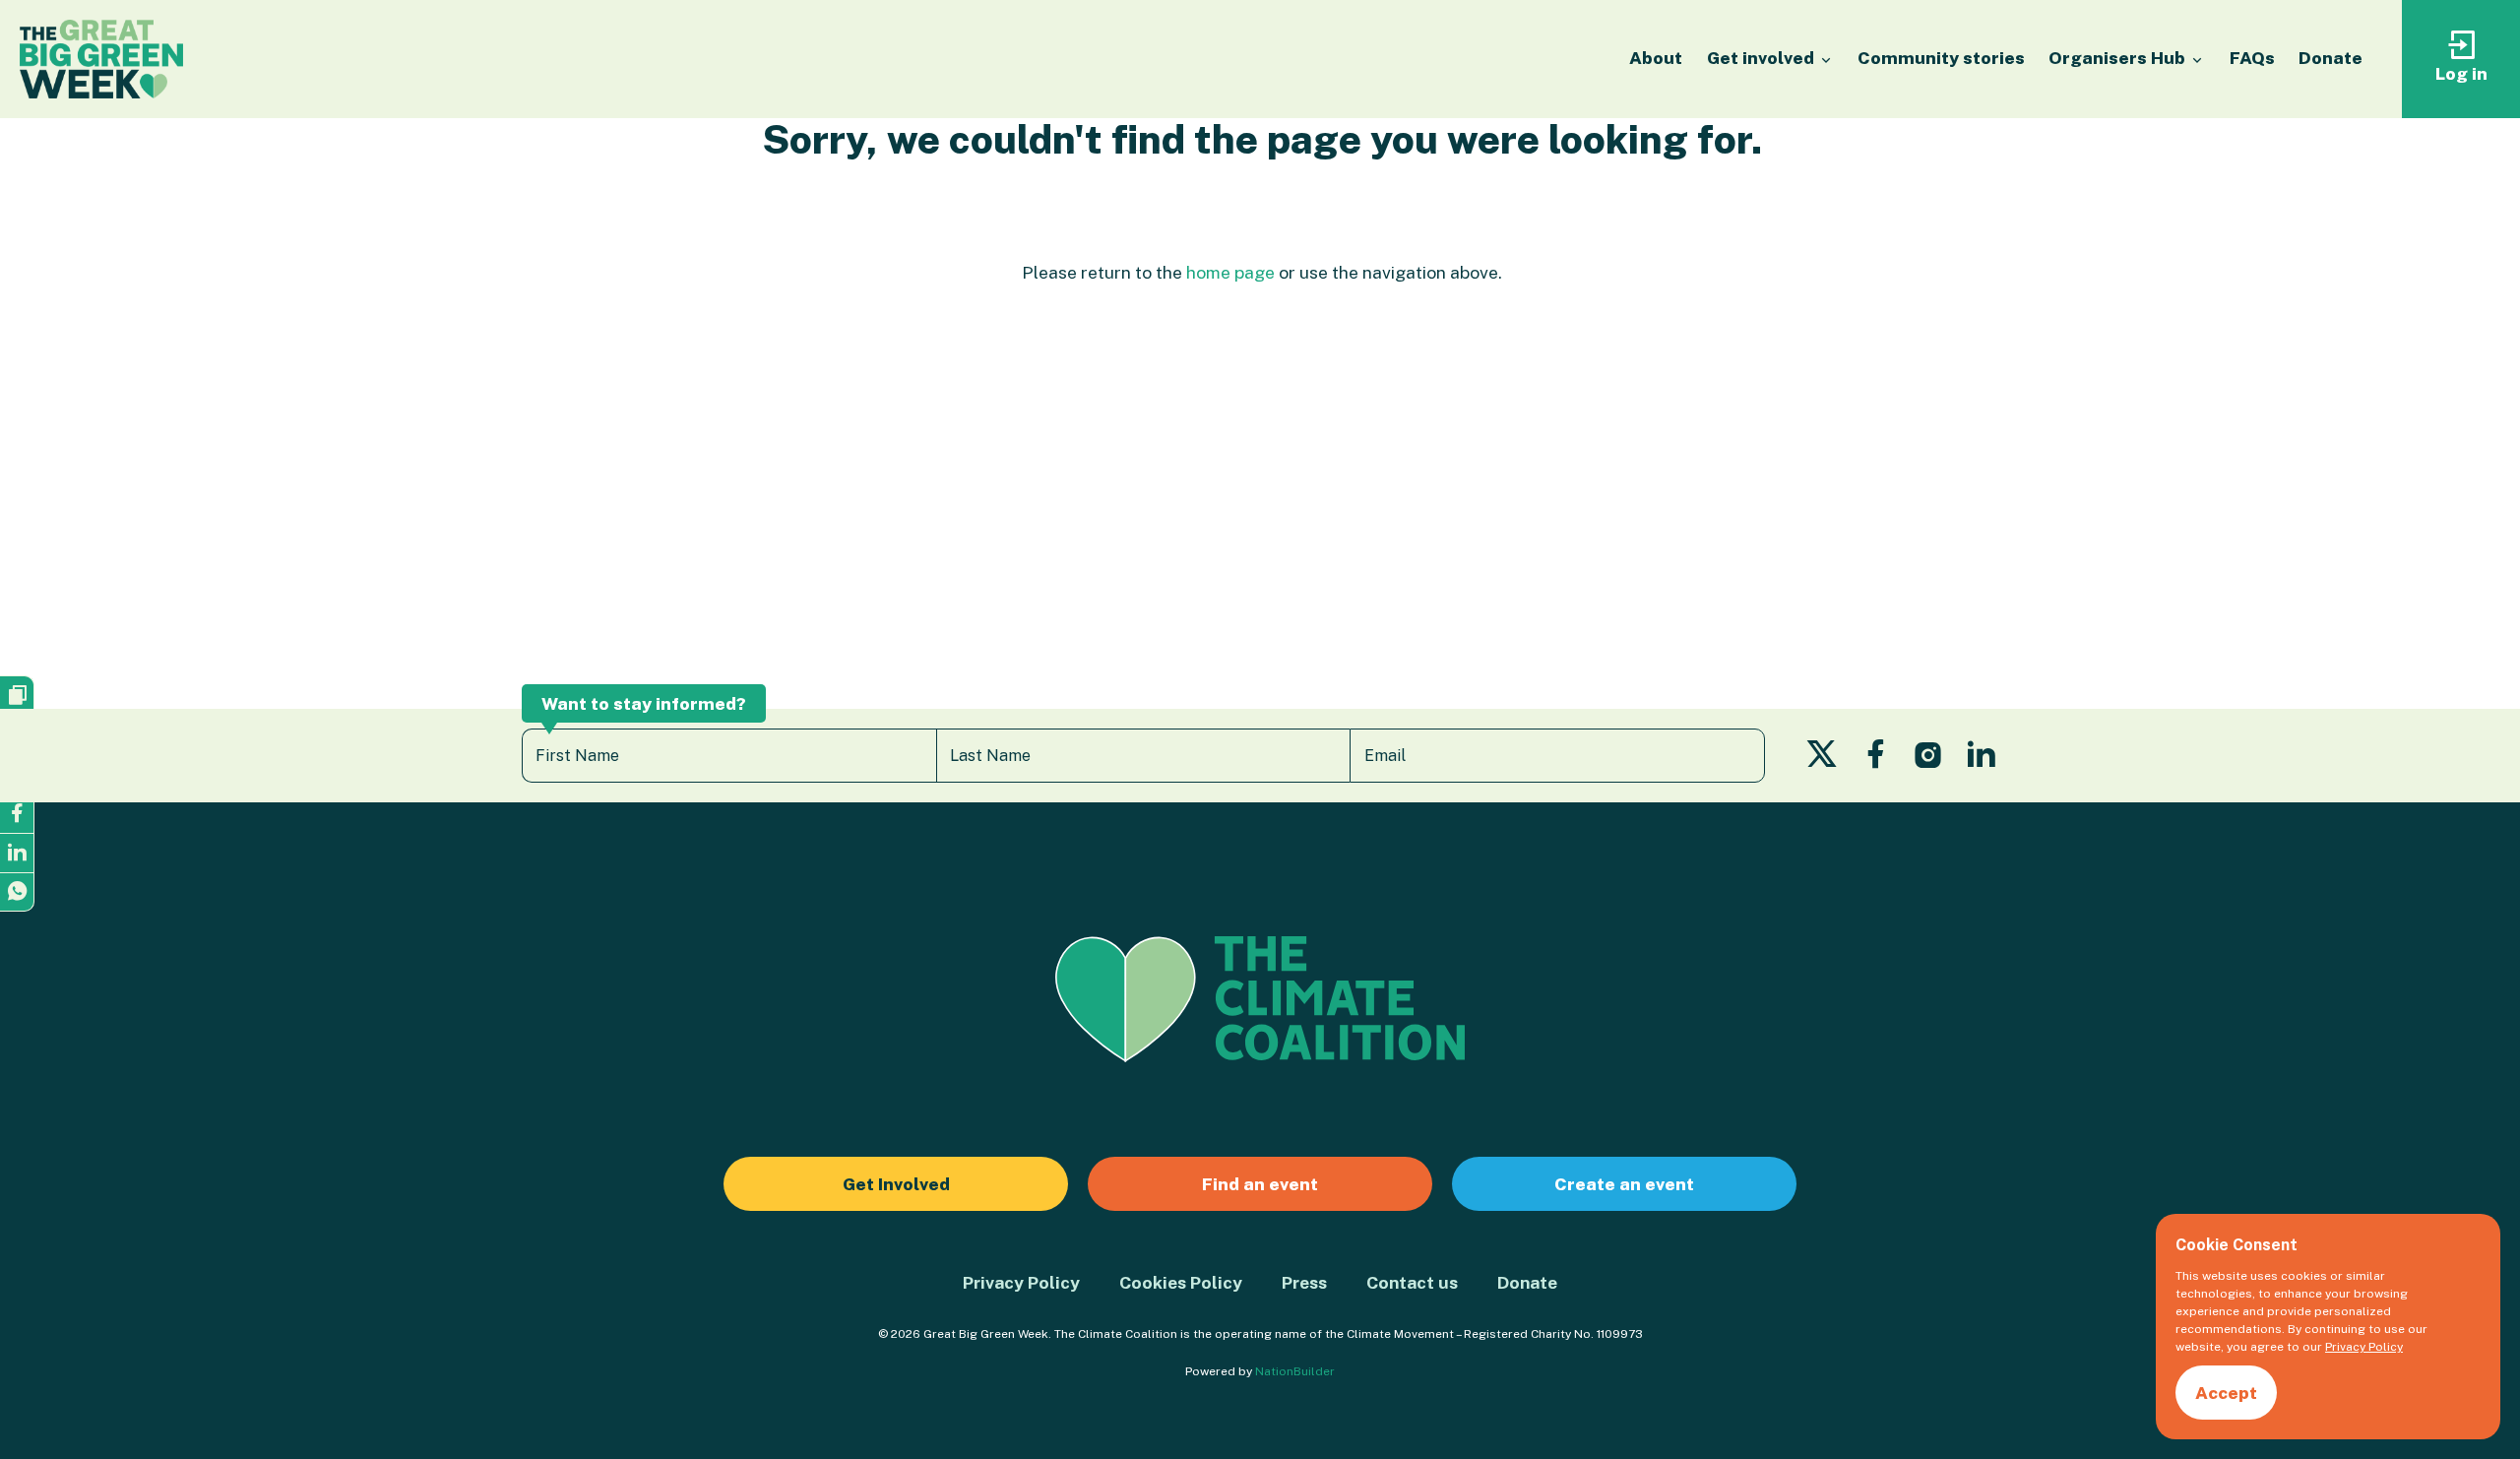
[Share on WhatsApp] (17, 892)
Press (1304, 1282)
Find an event (1260, 1184)
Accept (2226, 1393)
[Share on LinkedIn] (17, 853)
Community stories (1941, 58)
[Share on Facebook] (17, 813)
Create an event (1624, 1184)
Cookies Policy (1181, 1282)
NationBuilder (1295, 1371)
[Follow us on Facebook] (1876, 760)
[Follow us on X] (1822, 760)
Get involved (1763, 58)
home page (1230, 272)
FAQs (2252, 58)
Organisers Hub (2119, 58)
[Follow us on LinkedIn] (1981, 760)
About (1656, 58)
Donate (2331, 58)
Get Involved (896, 1184)
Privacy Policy (1021, 1282)
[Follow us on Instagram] (1928, 760)
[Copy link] (17, 695)
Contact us (1412, 1282)
